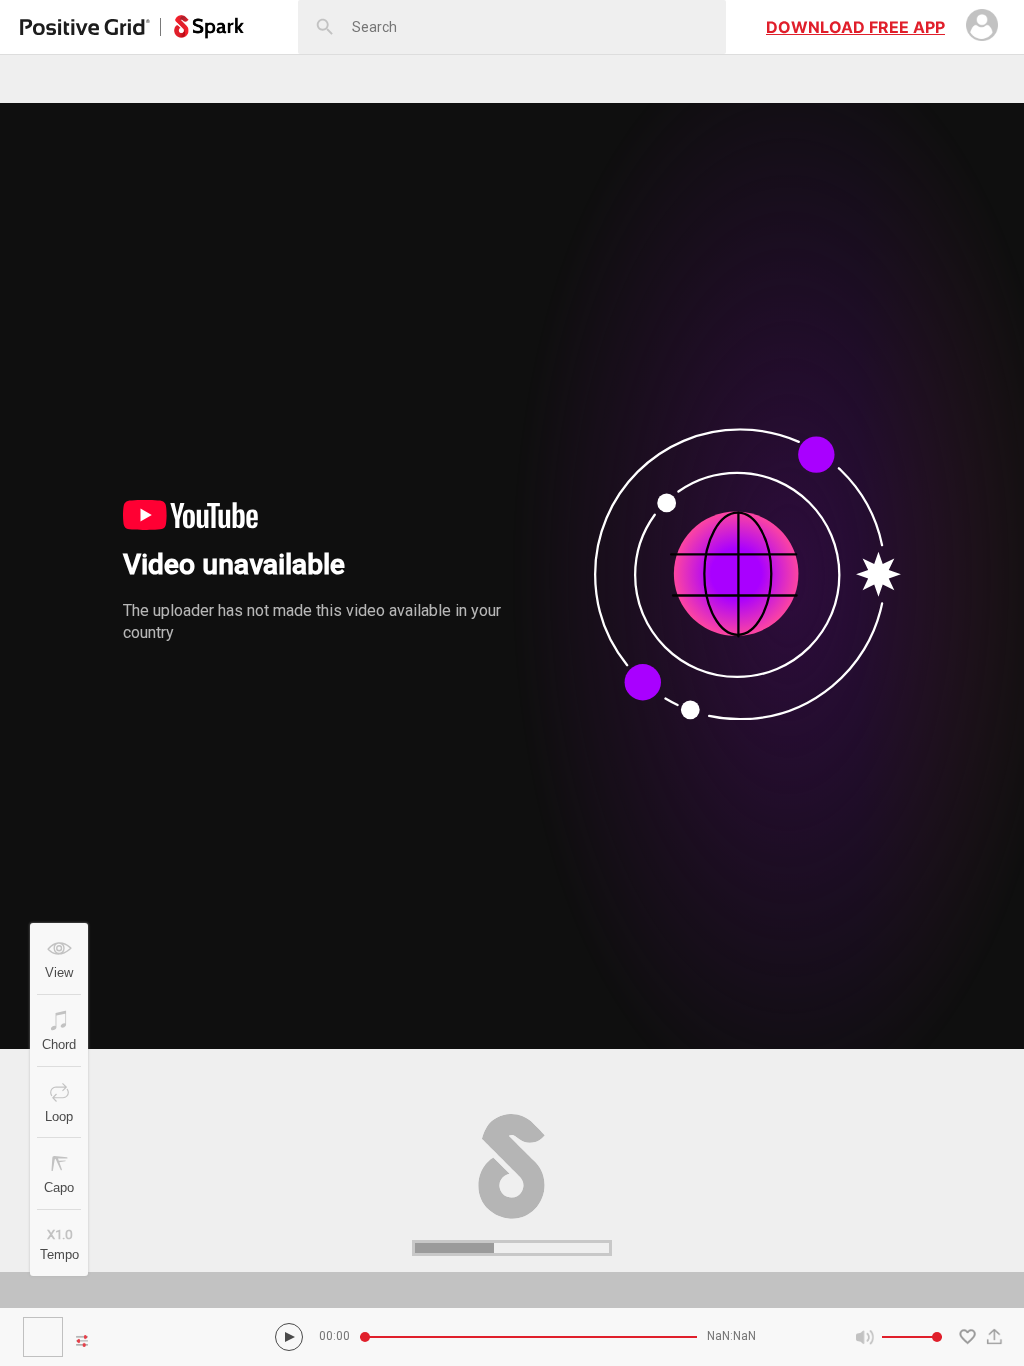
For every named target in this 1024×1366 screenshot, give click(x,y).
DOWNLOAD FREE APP (855, 27)
